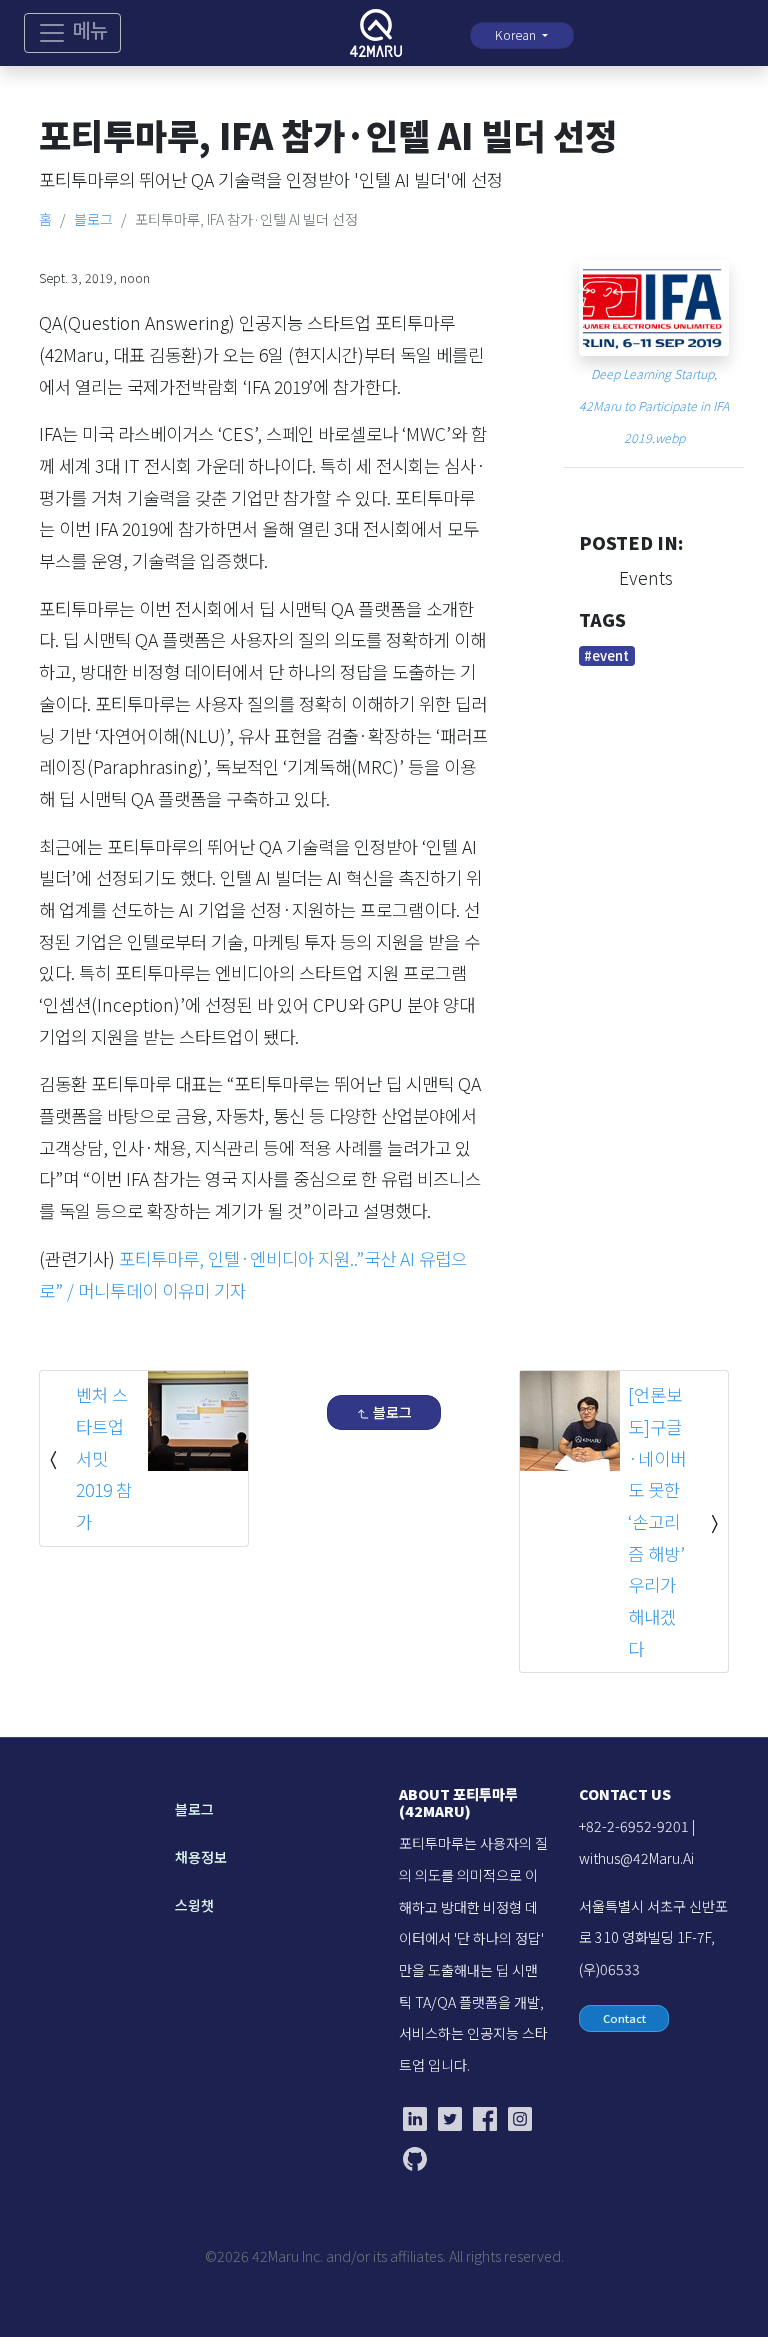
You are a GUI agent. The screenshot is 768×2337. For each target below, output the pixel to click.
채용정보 (201, 1857)
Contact (624, 2018)
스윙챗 (194, 1905)
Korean (517, 35)
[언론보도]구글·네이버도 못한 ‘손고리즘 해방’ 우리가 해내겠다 (657, 1521)
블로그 (93, 219)
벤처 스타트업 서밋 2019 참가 (104, 1458)
